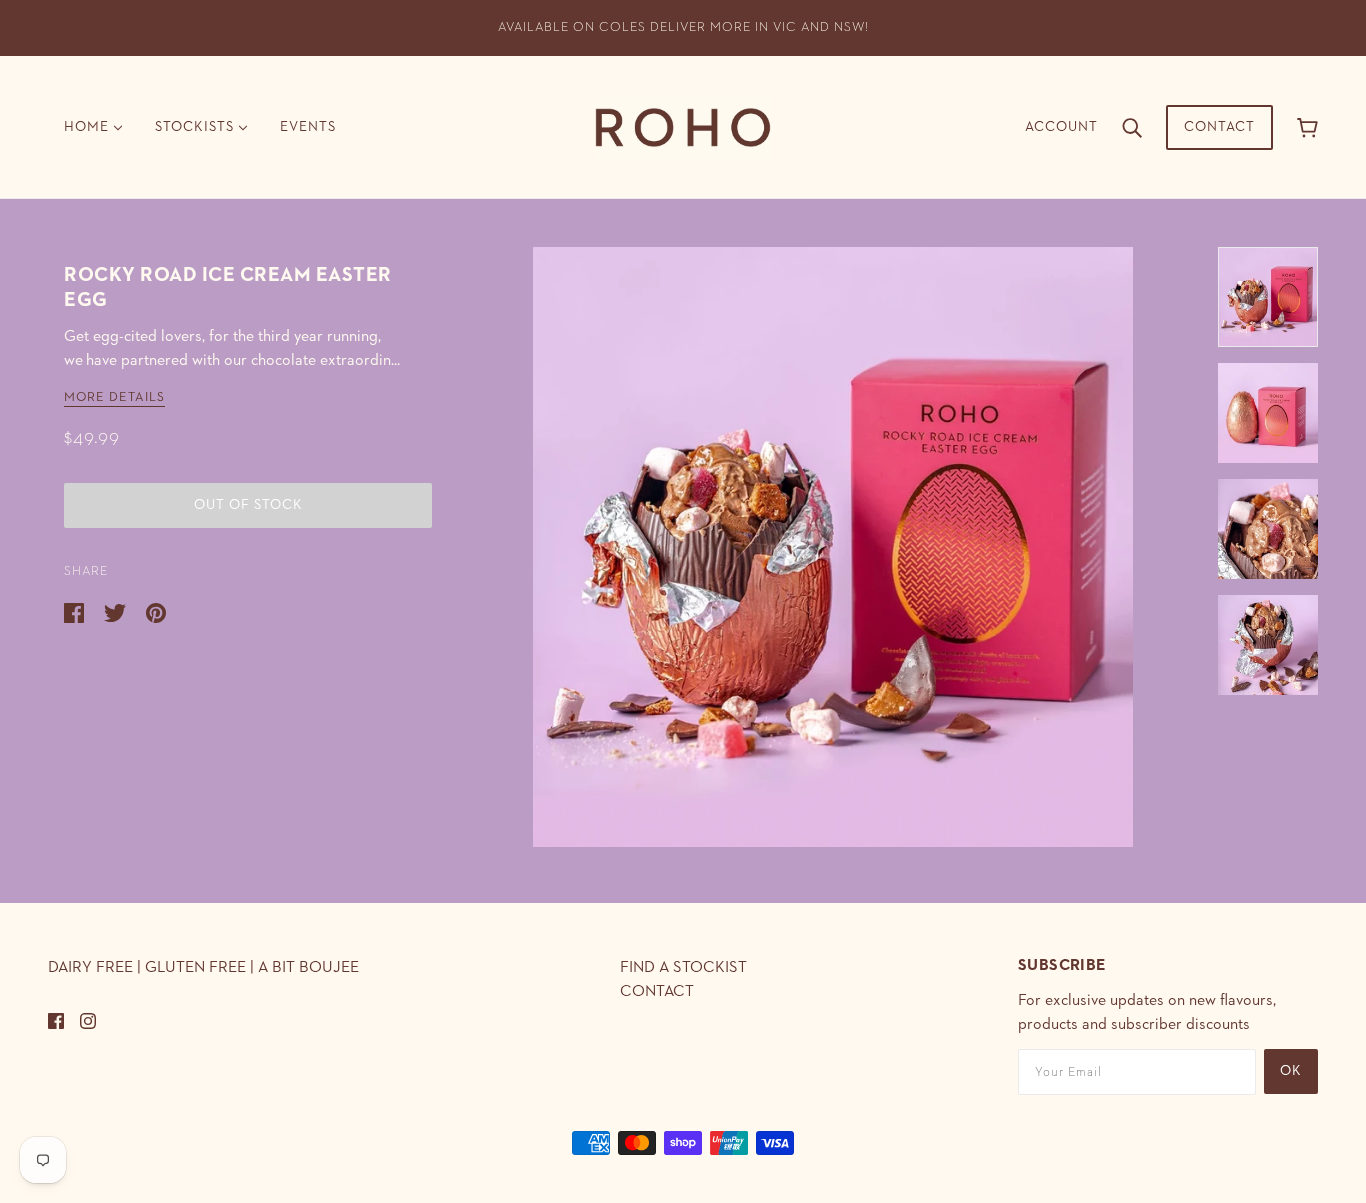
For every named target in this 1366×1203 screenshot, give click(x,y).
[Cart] (1307, 127)
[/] (683, 126)
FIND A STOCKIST (683, 968)
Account (1061, 127)
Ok (1291, 1071)
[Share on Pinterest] (156, 612)
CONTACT (657, 992)
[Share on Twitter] (117, 612)
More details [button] (114, 397)
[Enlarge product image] (833, 547)
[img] (56, 1020)
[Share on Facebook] (76, 612)
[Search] (1132, 127)
